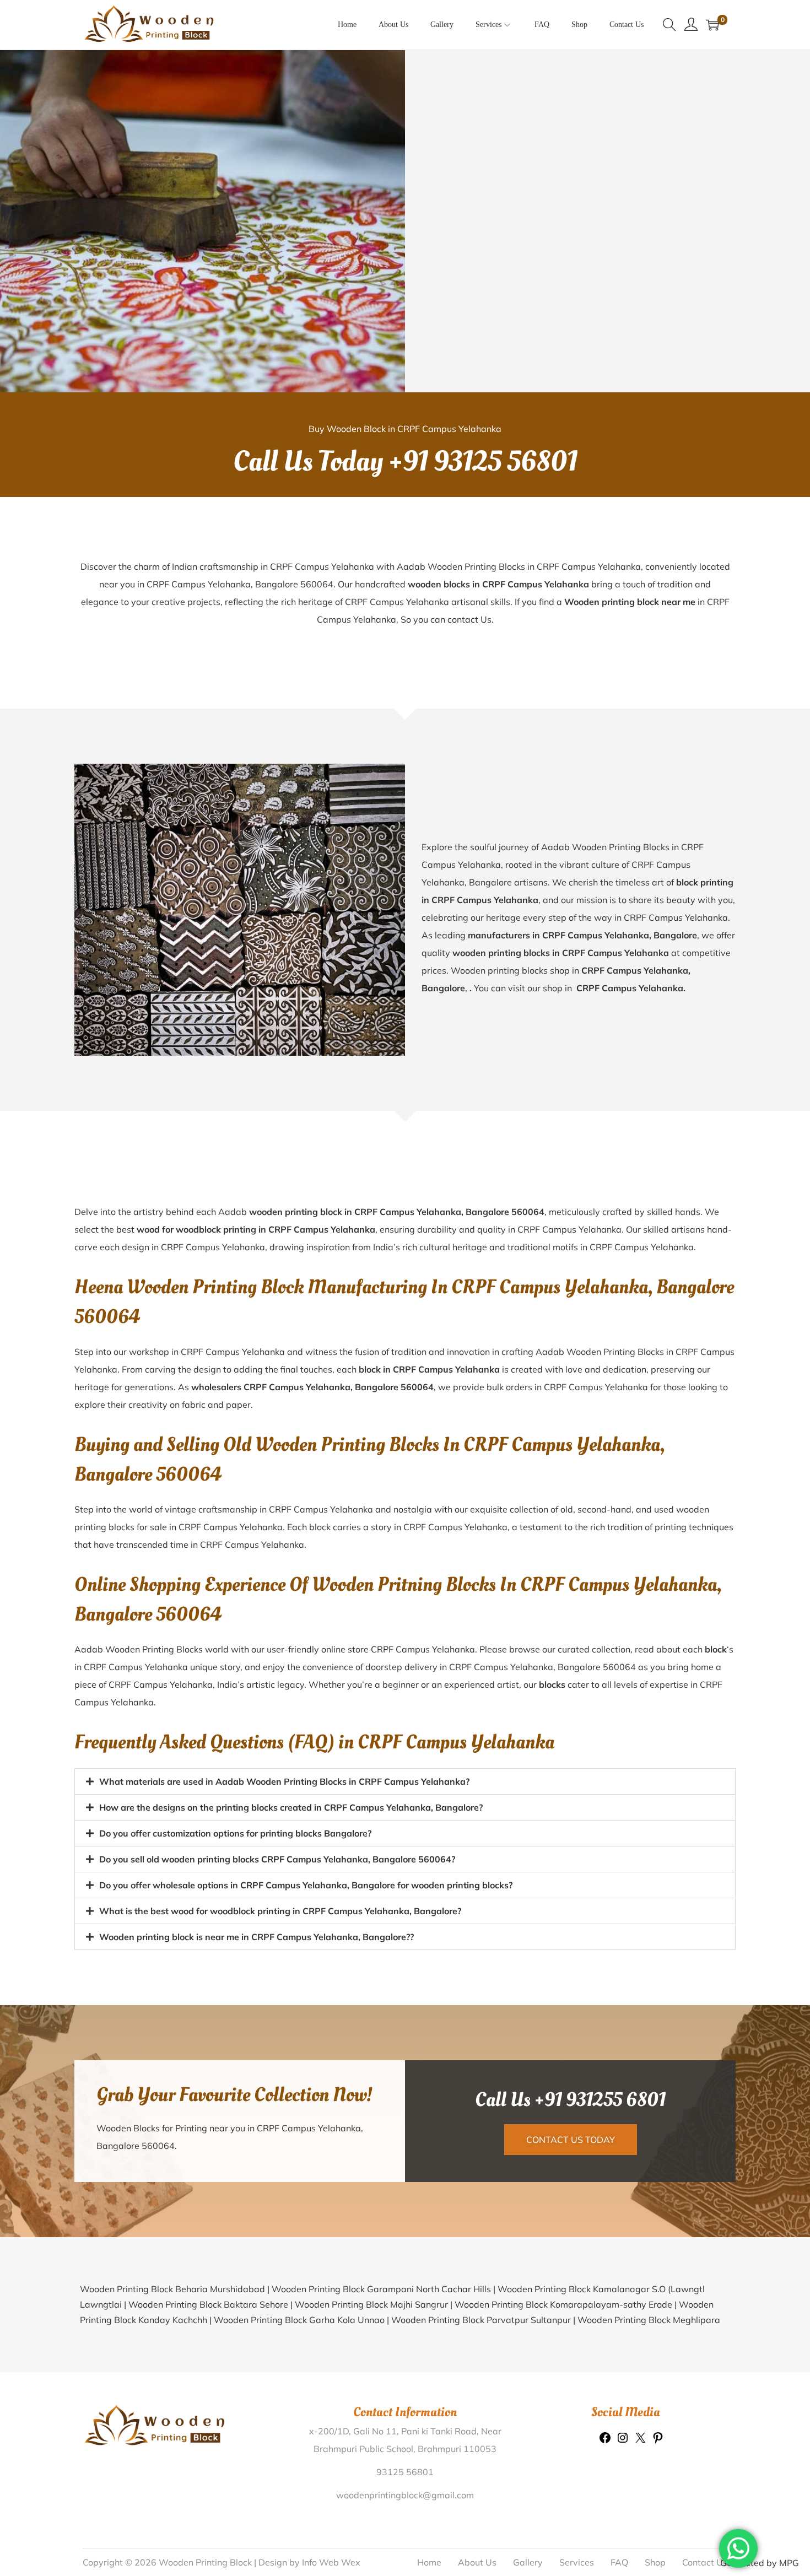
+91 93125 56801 (483, 462)
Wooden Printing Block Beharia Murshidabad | (176, 2347)
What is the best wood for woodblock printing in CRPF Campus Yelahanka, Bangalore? (280, 1969)
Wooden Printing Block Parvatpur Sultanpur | (484, 2378)
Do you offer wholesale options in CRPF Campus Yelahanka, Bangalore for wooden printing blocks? (306, 1943)
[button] (405, 1781)
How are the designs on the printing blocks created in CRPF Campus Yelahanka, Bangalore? (291, 1865)
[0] (712, 25)
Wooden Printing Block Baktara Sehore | (212, 2362)
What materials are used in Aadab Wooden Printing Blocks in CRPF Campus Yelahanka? (284, 1781)
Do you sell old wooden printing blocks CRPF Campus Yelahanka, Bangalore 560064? (277, 1917)
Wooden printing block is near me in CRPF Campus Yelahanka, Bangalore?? (256, 1995)
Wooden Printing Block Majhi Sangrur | (375, 2362)
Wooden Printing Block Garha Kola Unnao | (303, 2378)
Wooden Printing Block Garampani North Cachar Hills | (385, 2347)
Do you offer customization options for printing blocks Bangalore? (235, 1891)
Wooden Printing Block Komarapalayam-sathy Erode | (567, 2362)
